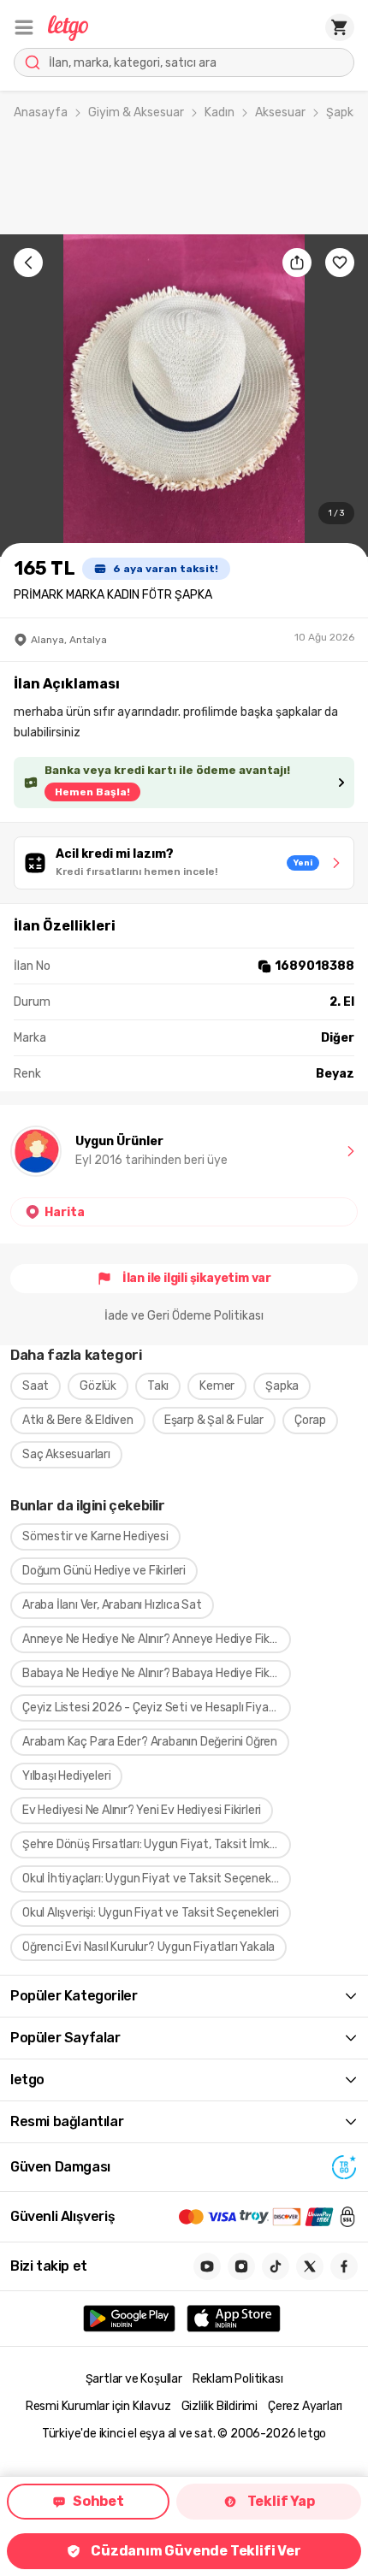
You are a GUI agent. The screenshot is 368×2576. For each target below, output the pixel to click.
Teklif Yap (281, 2501)
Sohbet (98, 2501)
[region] (184, 396)
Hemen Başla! (92, 792)
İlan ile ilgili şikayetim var (197, 1278)
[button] (24, 27)
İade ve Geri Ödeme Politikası (184, 1316)
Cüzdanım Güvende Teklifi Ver (196, 2551)
